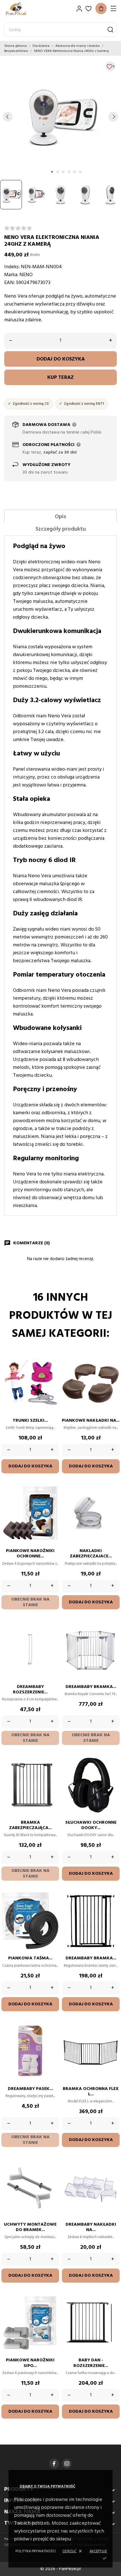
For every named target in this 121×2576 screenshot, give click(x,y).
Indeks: (12, 267)
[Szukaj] (110, 30)
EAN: (10, 283)
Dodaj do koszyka (61, 359)
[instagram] (67, 2464)
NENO (26, 275)
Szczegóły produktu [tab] (61, 529)
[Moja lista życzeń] (88, 9)
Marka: (11, 275)
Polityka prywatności (36, 2551)
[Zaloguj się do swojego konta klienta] (79, 9)
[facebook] (54, 2464)
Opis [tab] (60, 517)
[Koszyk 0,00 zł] (101, 8)
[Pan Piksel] (24, 9)
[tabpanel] (60, 117)
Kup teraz (60, 378)
